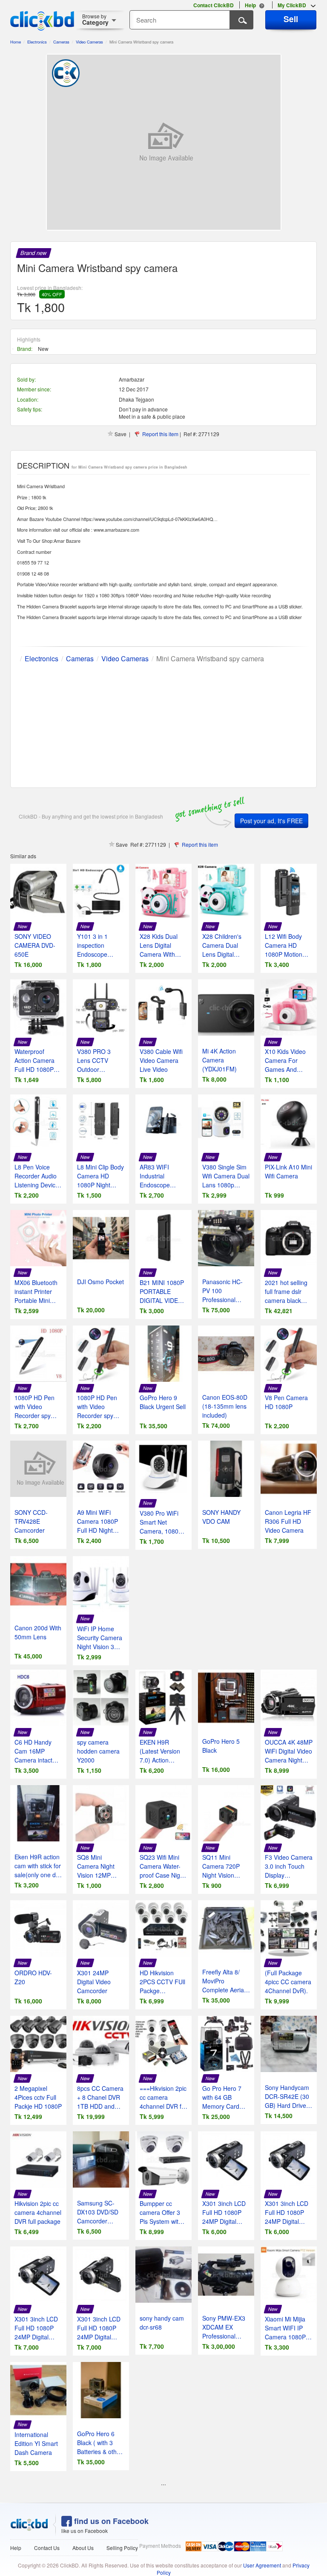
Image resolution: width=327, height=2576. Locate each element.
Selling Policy (122, 2548)
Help (16, 2548)
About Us (83, 2548)
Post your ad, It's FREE (271, 821)
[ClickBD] (29, 2525)
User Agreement (262, 2565)
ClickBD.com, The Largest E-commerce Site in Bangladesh (42, 21)
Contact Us (47, 2548)
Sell (291, 19)
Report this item (160, 434)
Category (95, 19)
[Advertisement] (163, 724)
